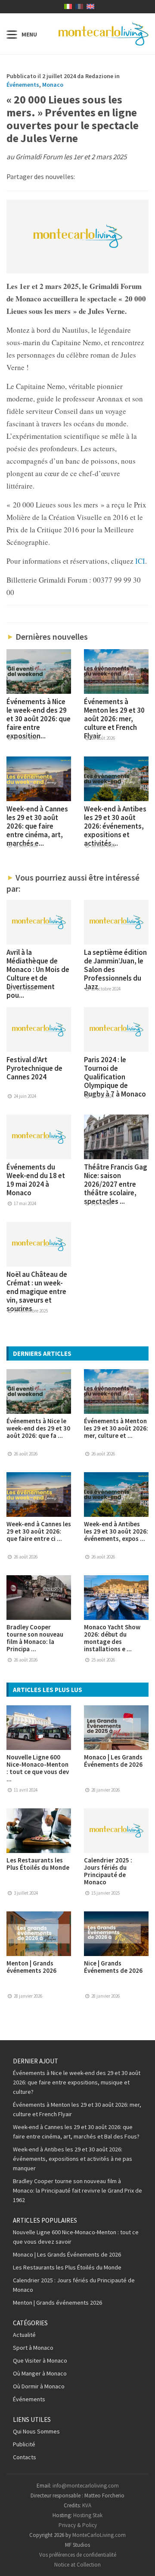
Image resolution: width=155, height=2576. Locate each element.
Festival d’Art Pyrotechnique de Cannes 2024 (34, 1068)
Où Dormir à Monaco (39, 2386)
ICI (139, 561)
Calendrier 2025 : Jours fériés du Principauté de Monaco (108, 1871)
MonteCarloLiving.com (99, 2535)
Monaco (53, 85)
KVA (87, 2505)
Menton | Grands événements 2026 (31, 1967)
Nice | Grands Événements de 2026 (113, 1967)
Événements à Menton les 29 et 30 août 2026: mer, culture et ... (116, 1428)
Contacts (25, 2457)
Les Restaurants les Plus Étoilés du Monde (38, 1864)
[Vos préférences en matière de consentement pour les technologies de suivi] (140, 2561)
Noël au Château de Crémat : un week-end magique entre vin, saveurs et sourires (37, 1291)
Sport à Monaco (33, 2348)
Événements (23, 85)
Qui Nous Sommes (36, 2431)
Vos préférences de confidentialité (78, 2555)
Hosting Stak (88, 2515)
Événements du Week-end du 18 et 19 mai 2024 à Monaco (36, 1180)
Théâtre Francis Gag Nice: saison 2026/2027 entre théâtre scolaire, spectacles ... (116, 1184)
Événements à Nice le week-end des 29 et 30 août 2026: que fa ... (38, 1428)
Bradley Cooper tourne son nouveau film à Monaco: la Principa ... (35, 1638)
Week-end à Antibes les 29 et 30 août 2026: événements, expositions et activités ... (115, 826)
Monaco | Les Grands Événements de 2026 (113, 1761)
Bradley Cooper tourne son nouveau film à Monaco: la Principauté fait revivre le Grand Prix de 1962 (77, 2190)
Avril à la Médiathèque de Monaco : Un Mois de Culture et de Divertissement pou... (38, 974)
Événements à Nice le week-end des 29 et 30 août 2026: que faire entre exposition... (39, 719)
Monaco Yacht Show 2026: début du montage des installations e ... (112, 1638)
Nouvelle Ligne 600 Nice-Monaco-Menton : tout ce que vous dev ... (38, 1768)
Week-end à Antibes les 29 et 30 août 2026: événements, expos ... (116, 1531)
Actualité (24, 2335)
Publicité (24, 2444)
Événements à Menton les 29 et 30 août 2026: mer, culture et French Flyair (114, 719)
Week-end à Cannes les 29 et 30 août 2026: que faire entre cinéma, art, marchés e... (37, 826)
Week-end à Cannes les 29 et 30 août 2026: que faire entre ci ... (39, 1531)
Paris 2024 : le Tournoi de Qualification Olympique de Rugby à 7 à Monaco (115, 1077)
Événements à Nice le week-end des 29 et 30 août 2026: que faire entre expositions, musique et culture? (77, 2082)
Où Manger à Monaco (40, 2373)
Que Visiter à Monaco (40, 2360)
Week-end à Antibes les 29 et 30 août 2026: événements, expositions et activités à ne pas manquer (73, 2159)
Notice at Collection (77, 2565)
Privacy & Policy (78, 2525)
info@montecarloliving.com (86, 2486)
